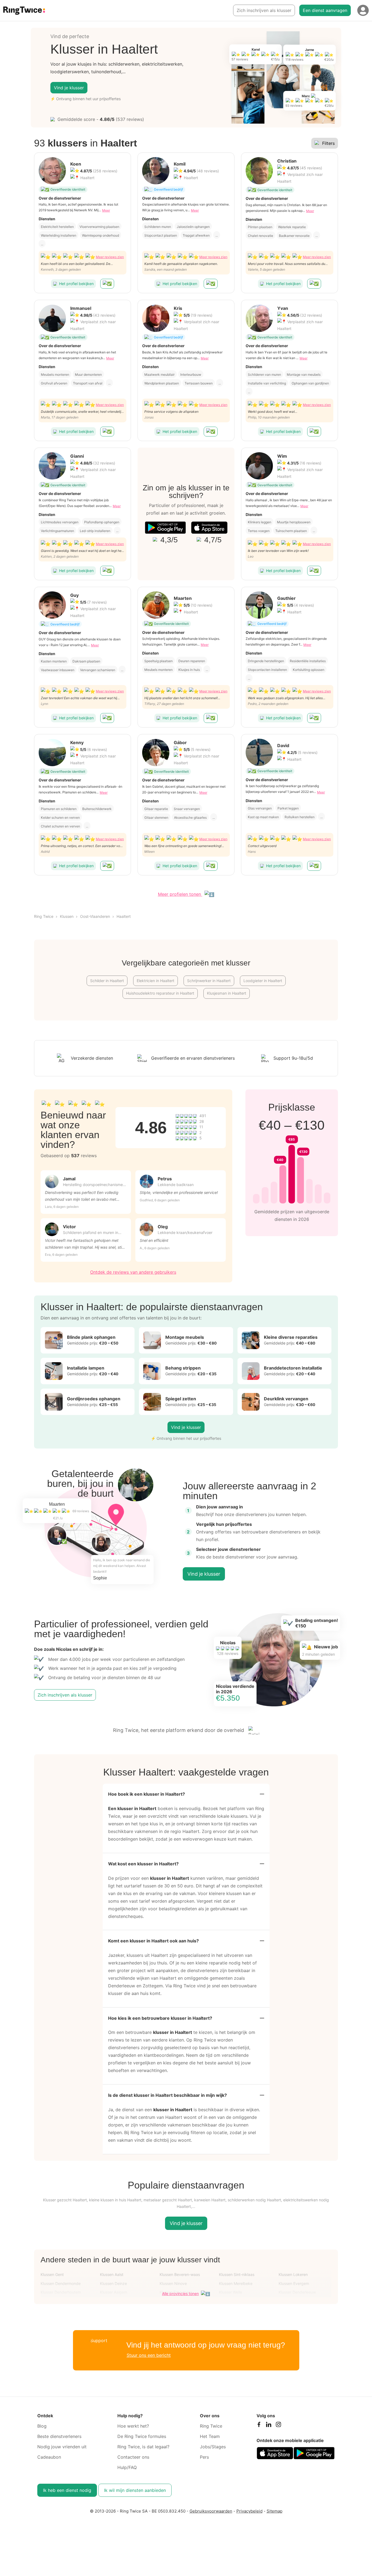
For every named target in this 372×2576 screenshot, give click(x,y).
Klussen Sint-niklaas (237, 2274)
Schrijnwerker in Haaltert (209, 981)
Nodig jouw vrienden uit (62, 2447)
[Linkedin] (269, 2426)
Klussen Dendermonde (61, 2283)
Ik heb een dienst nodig (67, 2490)
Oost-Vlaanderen (95, 916)
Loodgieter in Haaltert (263, 981)
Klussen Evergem (294, 2283)
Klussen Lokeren (293, 2274)
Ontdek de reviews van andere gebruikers (133, 1272)
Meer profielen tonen (180, 894)
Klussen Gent (52, 2274)
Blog (42, 2426)
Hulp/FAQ (127, 2467)
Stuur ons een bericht (149, 2355)
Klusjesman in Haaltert (227, 993)
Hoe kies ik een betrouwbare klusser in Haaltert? (160, 2018)
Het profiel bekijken (76, 284)
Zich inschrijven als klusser (264, 10)
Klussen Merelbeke (236, 2283)
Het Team (210, 2436)
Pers (204, 2457)
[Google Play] (165, 528)
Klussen (67, 916)
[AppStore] (209, 528)
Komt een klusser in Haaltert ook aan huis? (153, 1941)
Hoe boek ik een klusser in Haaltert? (147, 1794)
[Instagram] (278, 2426)
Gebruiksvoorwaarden (211, 2511)
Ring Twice (44, 916)
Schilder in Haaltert (107, 981)
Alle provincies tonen (180, 2294)
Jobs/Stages (213, 2447)
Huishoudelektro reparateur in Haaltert (160, 993)
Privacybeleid (249, 2511)
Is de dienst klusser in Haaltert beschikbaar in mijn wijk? (167, 2095)
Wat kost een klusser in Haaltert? (143, 1864)
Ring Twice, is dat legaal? (143, 2447)
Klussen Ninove (173, 2283)
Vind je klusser (69, 88)
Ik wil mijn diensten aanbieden (135, 2490)
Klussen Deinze (113, 2283)
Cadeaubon (49, 2457)
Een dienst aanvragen (325, 10)
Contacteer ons (133, 2457)
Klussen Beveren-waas (180, 2274)
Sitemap (275, 2511)
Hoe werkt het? (133, 2426)
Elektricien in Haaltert (155, 981)
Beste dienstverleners (59, 2436)
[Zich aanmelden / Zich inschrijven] (363, 10)
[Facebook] (259, 2426)
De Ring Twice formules (142, 2436)
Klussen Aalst (112, 2274)
